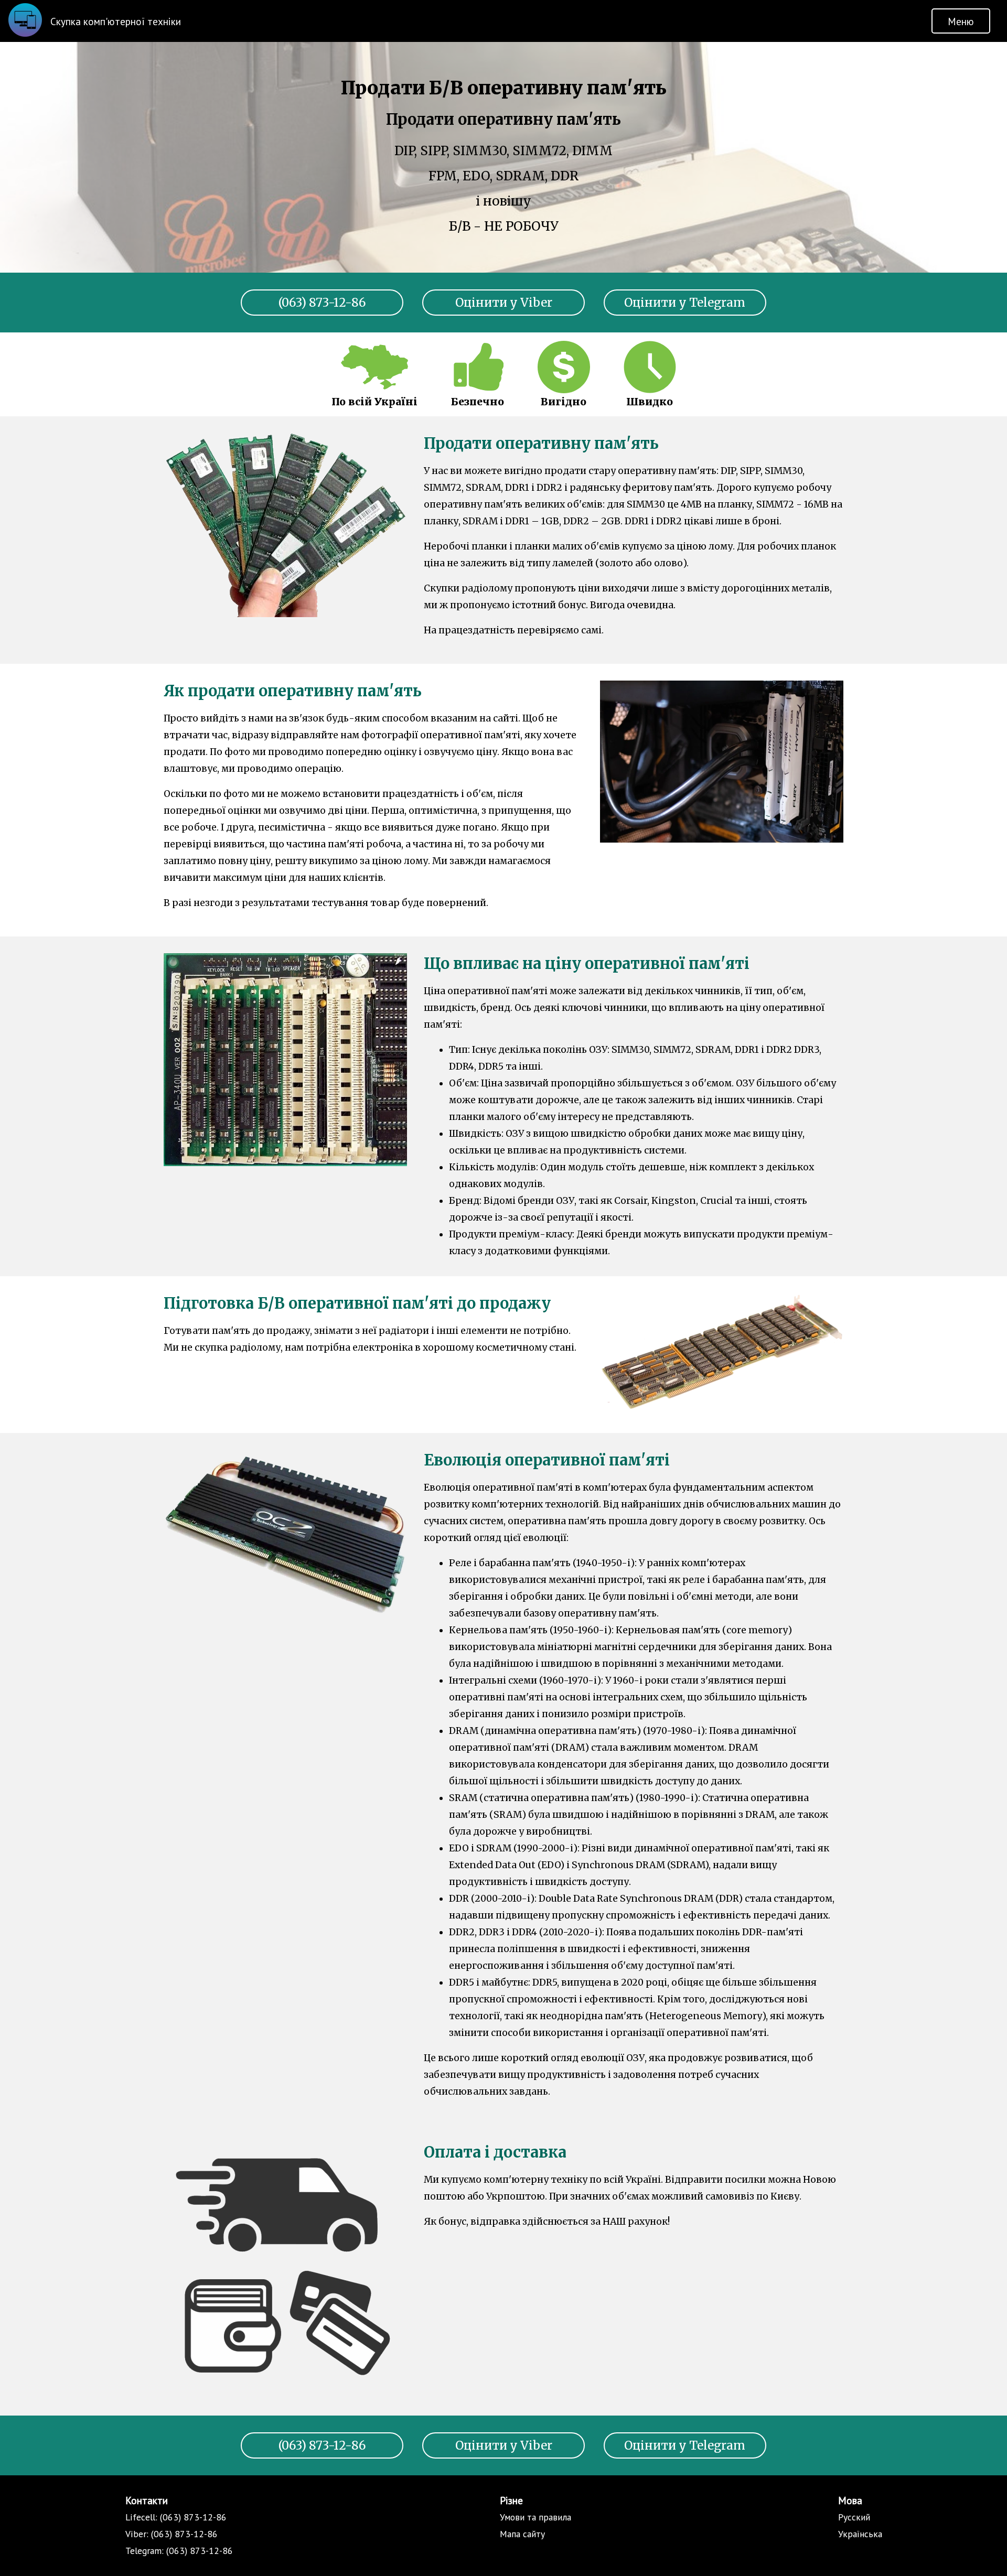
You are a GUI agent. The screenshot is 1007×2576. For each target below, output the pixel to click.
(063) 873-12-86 (322, 303)
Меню (961, 21)
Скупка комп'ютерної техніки (116, 21)
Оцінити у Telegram (685, 303)
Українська (860, 2534)
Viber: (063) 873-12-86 (172, 2534)
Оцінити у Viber (504, 303)
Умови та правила (535, 2517)
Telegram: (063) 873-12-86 (179, 2551)
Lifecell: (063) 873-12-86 (176, 2517)
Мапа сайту (522, 2534)
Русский (854, 2517)
